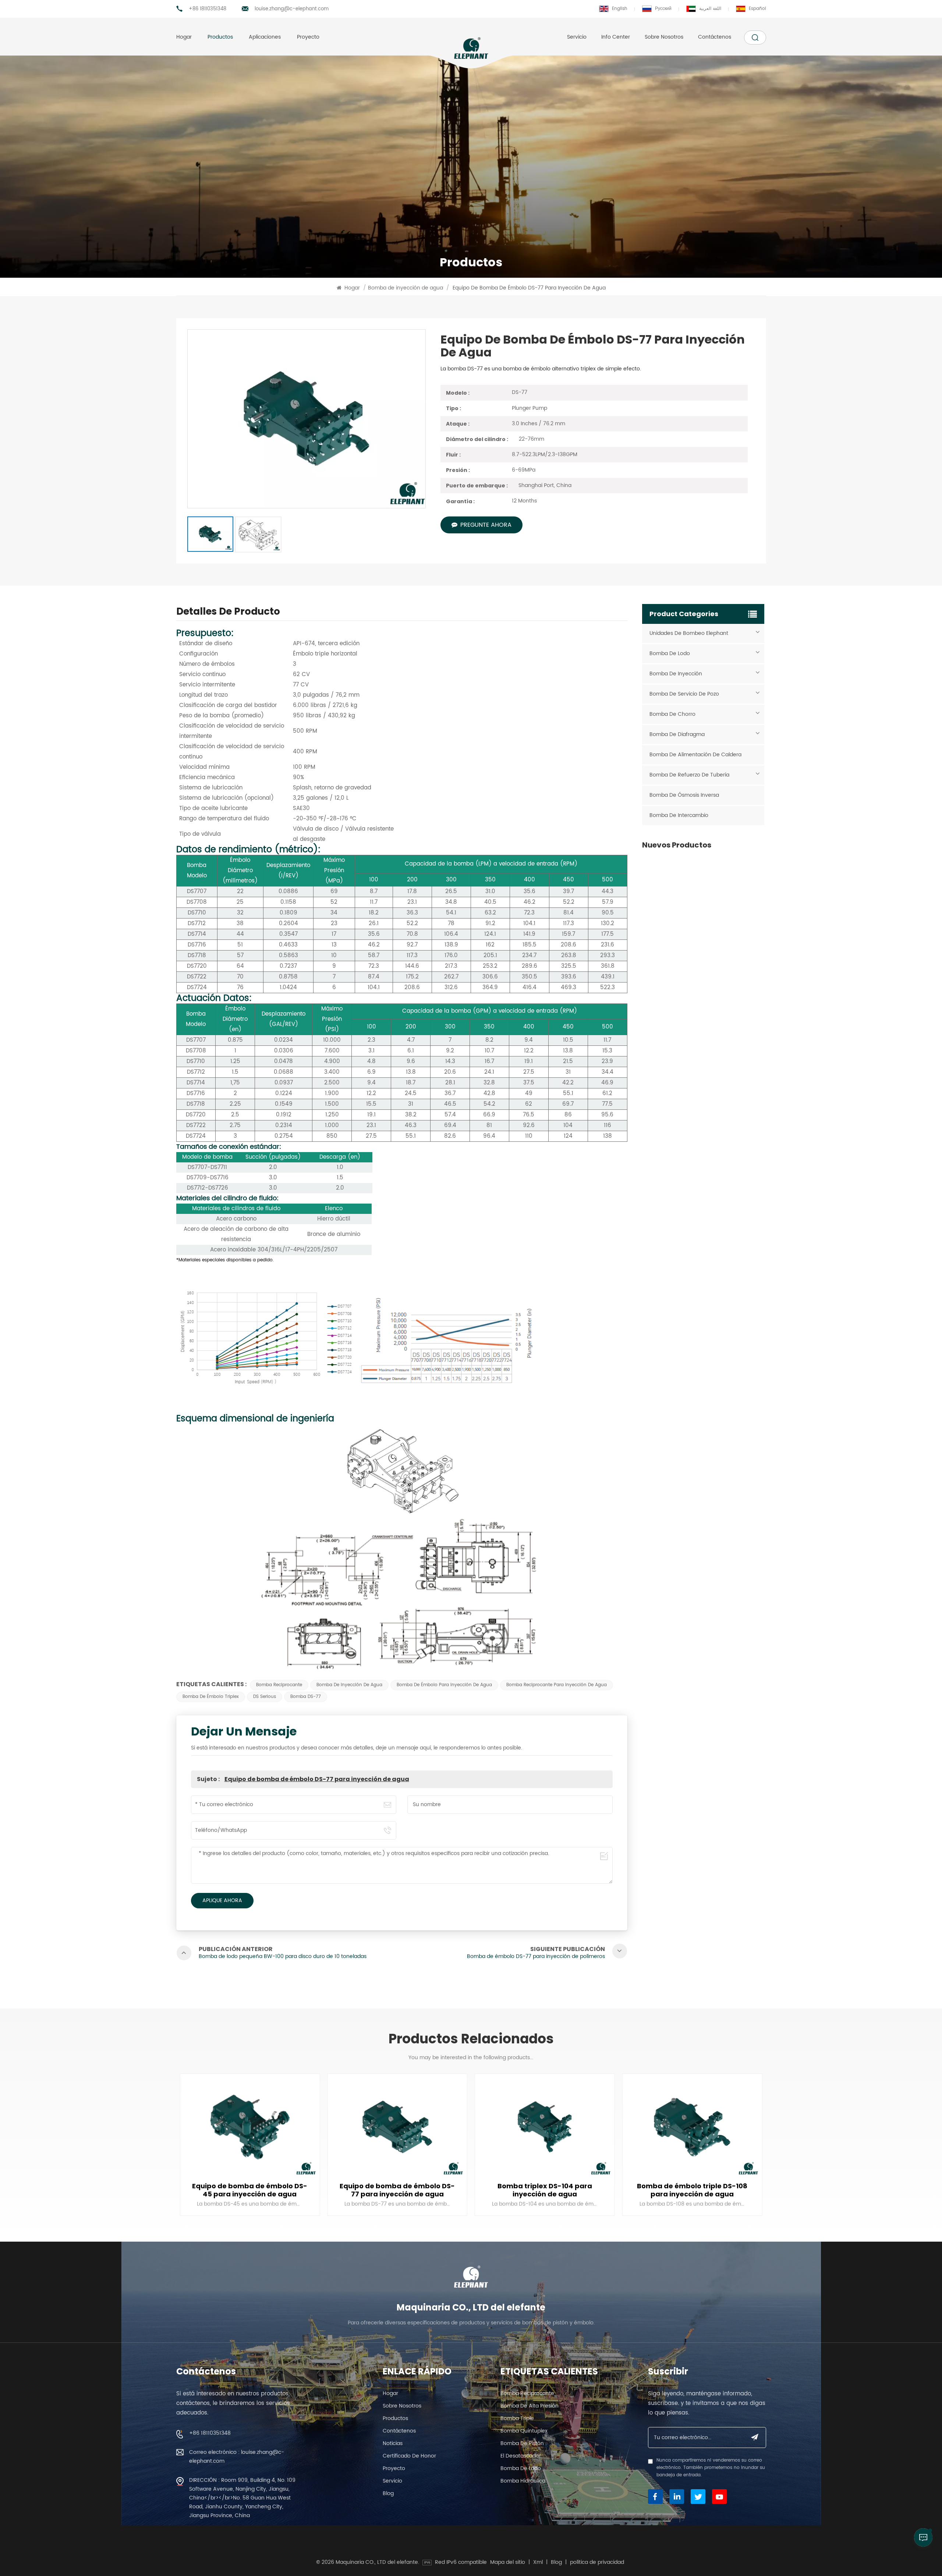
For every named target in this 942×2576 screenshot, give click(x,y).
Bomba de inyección (676, 674)
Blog (388, 2493)
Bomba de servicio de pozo (684, 694)
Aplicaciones (265, 37)
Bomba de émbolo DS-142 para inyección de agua (545, 2190)
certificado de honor (409, 2456)
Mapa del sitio (508, 2562)
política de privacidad (597, 2562)
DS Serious (265, 1697)
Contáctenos (715, 37)
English (620, 9)
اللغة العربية (710, 9)
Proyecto (308, 37)
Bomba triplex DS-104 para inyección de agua (250, 2190)
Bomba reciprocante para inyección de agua (557, 1685)
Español (757, 9)
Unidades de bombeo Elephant (689, 633)
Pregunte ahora (486, 525)
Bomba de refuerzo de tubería (689, 775)
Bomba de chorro (672, 714)
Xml (538, 2562)
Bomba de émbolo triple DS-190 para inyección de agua (692, 2190)
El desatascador (521, 2456)
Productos (220, 37)
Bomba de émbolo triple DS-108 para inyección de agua (397, 2190)
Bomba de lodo (670, 653)
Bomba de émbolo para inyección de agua (444, 1685)
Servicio (577, 37)
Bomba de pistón (522, 2443)
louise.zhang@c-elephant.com (292, 9)
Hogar (184, 37)
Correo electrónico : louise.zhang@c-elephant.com (237, 2457)
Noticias (393, 2443)
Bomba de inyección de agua (406, 288)
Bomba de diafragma (677, 734)
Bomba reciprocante (279, 1685)
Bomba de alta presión (530, 2406)
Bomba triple (517, 2418)
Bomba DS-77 (306, 1697)
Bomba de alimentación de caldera (695, 755)
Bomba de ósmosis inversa (684, 795)
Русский (663, 9)
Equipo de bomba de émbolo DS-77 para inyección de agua (317, 1779)
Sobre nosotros (664, 37)
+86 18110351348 (208, 9)
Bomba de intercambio (679, 815)
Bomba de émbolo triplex (211, 1697)
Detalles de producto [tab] (228, 613)
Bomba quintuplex (524, 2431)
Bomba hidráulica (523, 2481)
